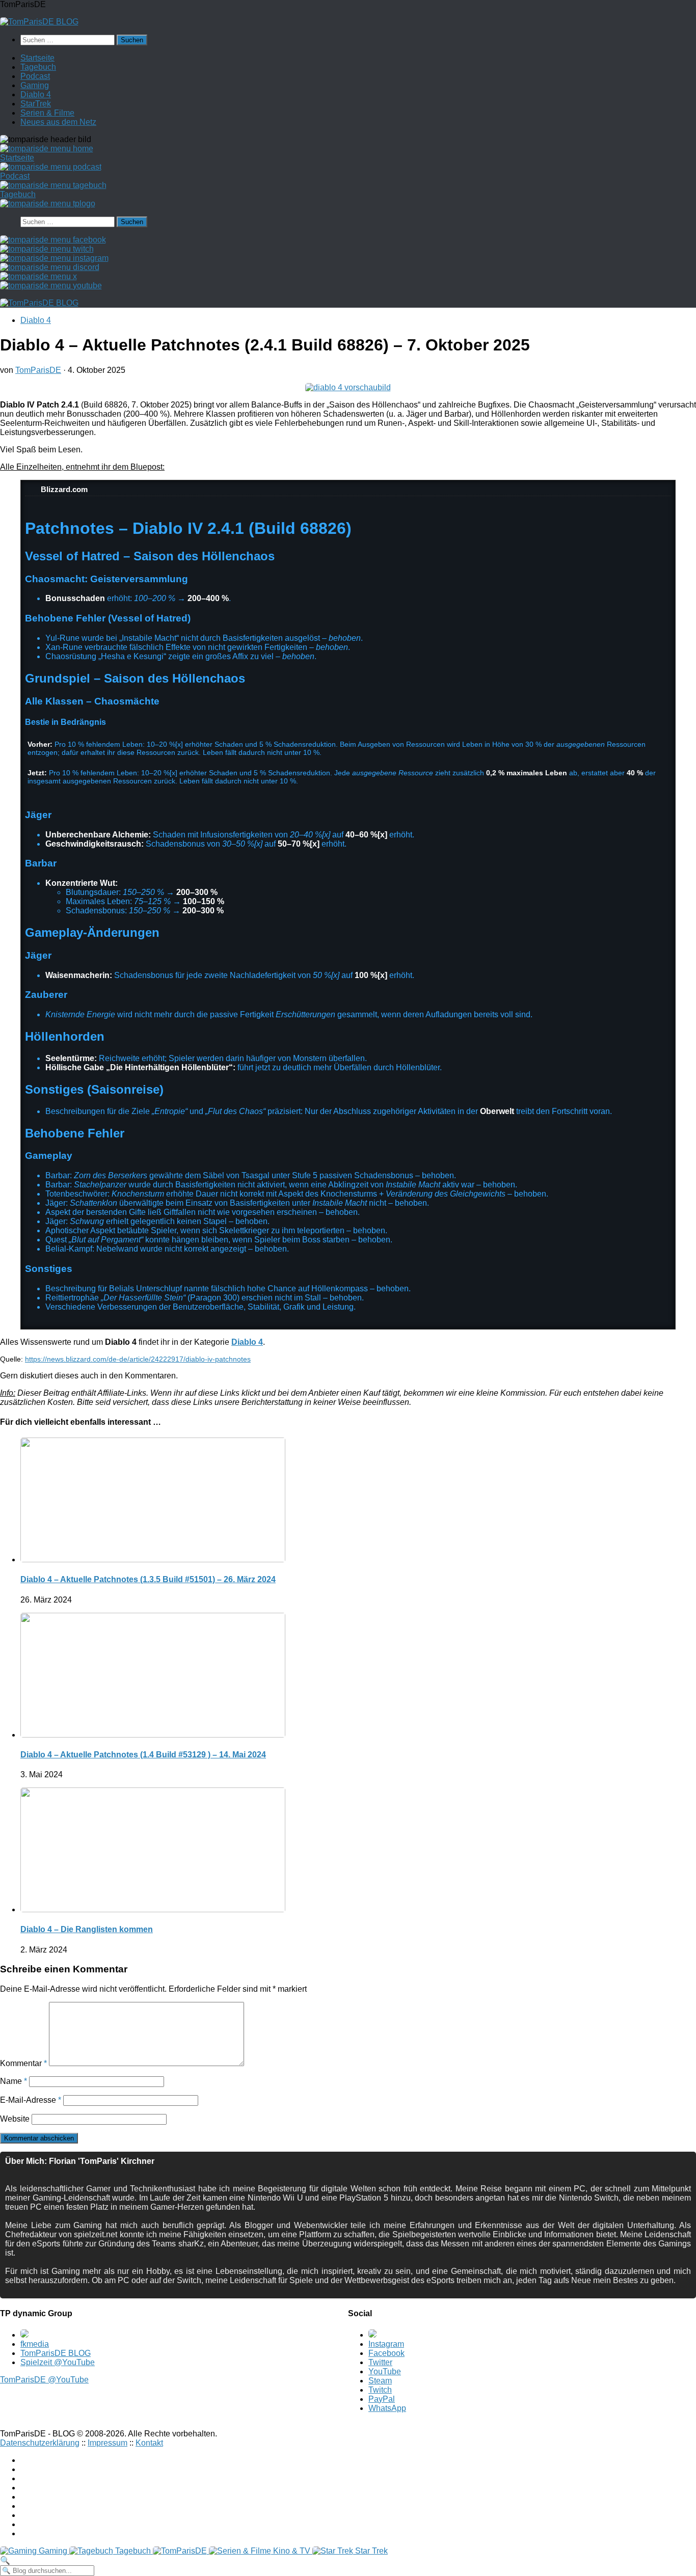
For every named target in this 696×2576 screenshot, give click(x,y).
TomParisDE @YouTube (44, 2380)
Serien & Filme (47, 113)
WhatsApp (387, 2408)
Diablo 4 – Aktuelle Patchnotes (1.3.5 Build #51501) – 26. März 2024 (148, 1579)
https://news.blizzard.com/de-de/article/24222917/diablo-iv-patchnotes (138, 1359)
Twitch (380, 2390)
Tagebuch (38, 67)
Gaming (35, 85)
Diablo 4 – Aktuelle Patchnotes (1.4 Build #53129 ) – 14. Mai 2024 (143, 1755)
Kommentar (23, 2063)
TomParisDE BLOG (56, 2353)
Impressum (108, 2443)
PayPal (382, 2399)
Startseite (37, 58)
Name (14, 2081)
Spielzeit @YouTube (58, 2362)
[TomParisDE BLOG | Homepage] (39, 22)
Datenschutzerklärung (40, 2443)
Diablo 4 (36, 94)
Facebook (386, 2353)
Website (15, 2119)
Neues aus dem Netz (58, 122)
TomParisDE (38, 370)
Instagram (386, 2344)
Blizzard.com (63, 489)
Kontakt (149, 2443)
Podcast (35, 76)
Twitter (380, 2362)
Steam (380, 2381)
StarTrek (36, 104)
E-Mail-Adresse (31, 2100)
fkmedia (35, 2344)
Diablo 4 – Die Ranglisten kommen (87, 1929)
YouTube (385, 2371)
